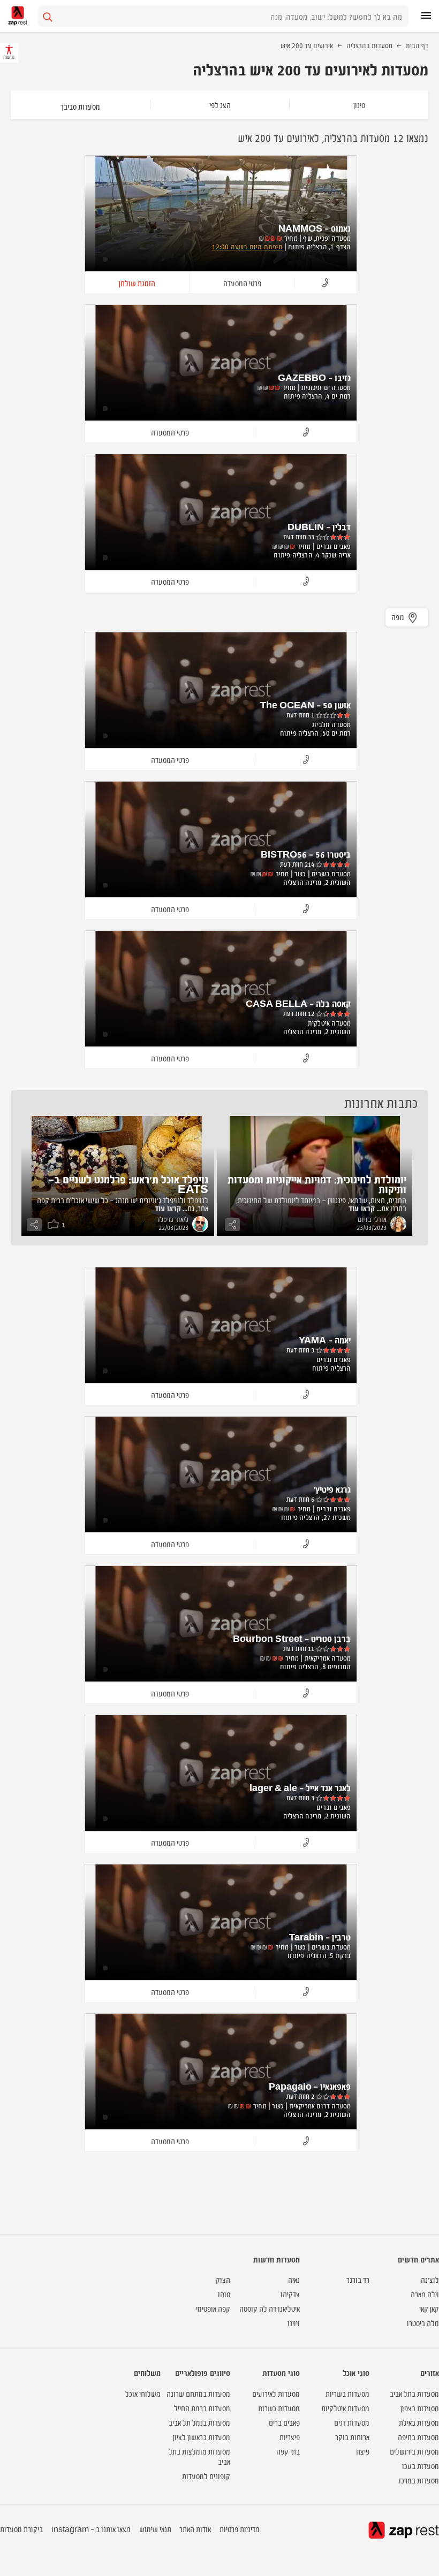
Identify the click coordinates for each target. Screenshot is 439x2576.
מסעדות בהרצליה (369, 45)
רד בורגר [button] (358, 2279)
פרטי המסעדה (242, 283)
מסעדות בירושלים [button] (414, 2451)
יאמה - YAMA (325, 1340)
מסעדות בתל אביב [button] (414, 2393)
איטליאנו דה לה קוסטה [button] (270, 2308)
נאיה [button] (294, 2279)
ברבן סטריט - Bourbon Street (292, 1638)
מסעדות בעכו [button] (421, 2466)
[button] (325, 283)
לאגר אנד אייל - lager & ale (300, 1787)
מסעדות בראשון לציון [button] (202, 2437)
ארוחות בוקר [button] (352, 2437)
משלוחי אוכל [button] (143, 2393)
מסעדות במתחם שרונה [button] (198, 2393)
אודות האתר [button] (195, 2529)
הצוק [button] (223, 2279)
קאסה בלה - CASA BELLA (298, 1003)
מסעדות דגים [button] (352, 2422)
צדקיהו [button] (290, 2294)
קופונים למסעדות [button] (206, 2476)
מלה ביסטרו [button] (423, 2323)
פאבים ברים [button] (284, 2422)
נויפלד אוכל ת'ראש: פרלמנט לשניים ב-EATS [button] (128, 1184)
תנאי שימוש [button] (155, 2529)
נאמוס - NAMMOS (315, 228)
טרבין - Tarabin (320, 1937)
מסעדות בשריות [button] (347, 2393)
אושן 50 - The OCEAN (305, 705)
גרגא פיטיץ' (332, 1489)
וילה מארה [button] (425, 2294)
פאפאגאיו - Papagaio (310, 2086)
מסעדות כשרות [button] (279, 2408)
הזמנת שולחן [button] (137, 283)
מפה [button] (398, 617)
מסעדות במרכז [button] (419, 2480)
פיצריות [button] (290, 2437)
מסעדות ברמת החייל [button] (202, 2408)
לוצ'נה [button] (430, 2279)
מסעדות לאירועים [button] (276, 2393)
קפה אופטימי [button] (213, 2308)
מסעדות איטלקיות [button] (345, 2408)
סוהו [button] (224, 2294)
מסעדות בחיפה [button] (418, 2437)
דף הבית (417, 45)
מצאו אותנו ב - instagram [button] (91, 2529)
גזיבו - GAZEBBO (314, 377)
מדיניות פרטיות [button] (240, 2529)
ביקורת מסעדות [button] (21, 2529)
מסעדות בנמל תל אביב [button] (199, 2422)
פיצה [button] (363, 2451)
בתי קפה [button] (288, 2451)
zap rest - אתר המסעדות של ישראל (18, 16)
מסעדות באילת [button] (419, 2422)
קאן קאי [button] (429, 2308)
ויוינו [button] (294, 2323)
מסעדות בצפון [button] (420, 2408)
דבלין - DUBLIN (319, 526)
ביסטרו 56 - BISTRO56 (306, 854)
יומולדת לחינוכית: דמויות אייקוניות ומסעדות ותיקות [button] (317, 1184)
